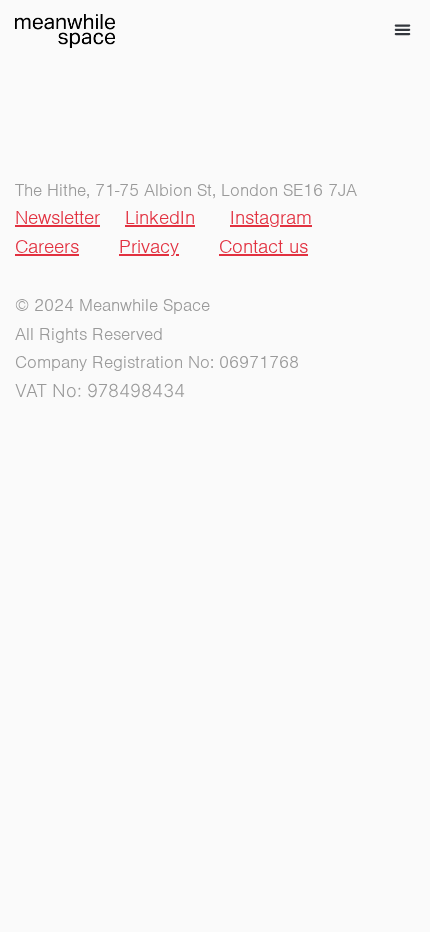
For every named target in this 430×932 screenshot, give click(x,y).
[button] (403, 30)
